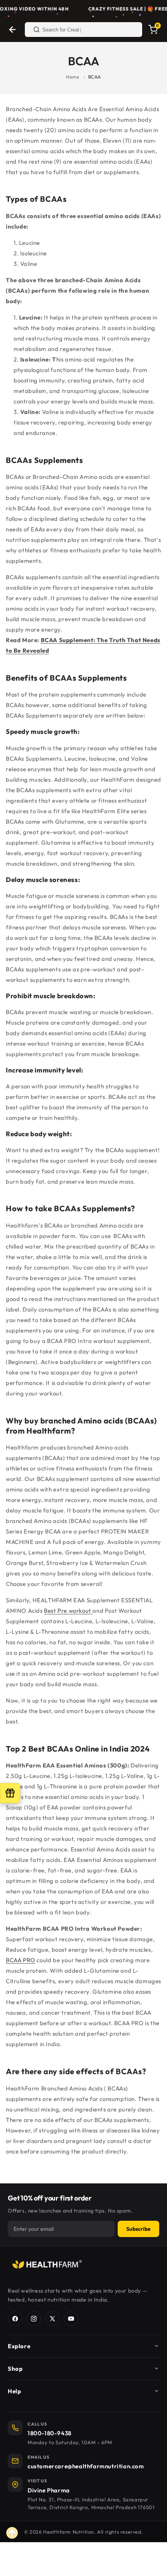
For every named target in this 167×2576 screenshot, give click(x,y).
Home (72, 77)
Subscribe (138, 2229)
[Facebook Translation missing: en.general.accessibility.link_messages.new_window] (15, 2319)
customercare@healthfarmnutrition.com (86, 2466)
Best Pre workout (68, 1611)
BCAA (95, 77)
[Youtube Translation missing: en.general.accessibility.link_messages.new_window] (71, 2319)
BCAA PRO (21, 1960)
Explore (19, 2346)
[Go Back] (12, 30)
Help (14, 2391)
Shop (15, 2369)
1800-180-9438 (50, 2433)
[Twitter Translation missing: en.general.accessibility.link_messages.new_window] (52, 2319)
